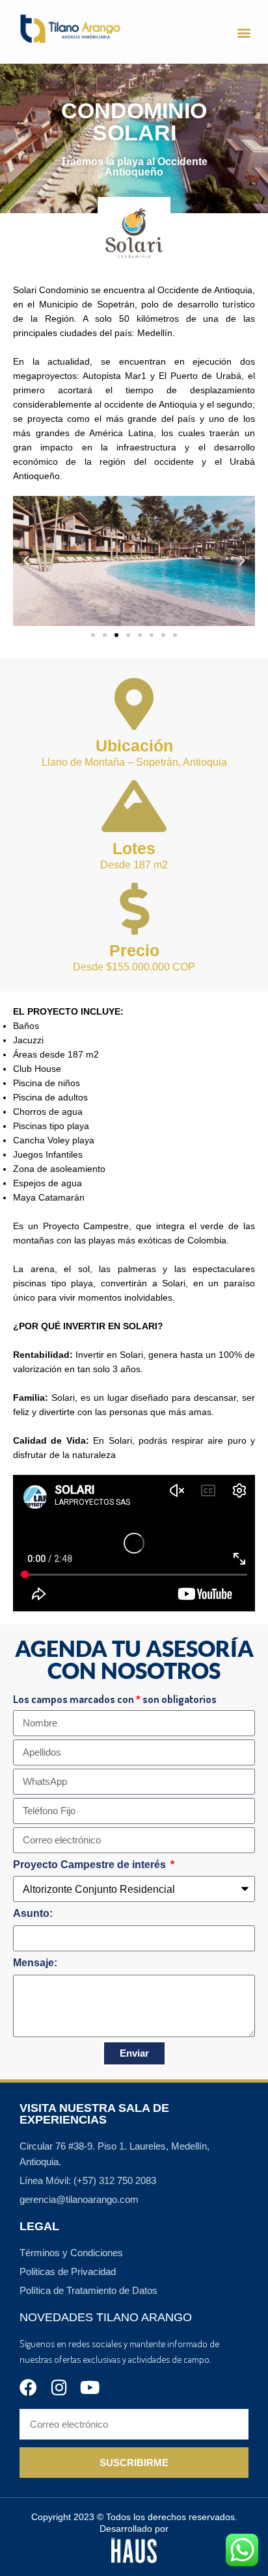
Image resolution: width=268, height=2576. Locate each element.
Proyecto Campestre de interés (91, 1865)
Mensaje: (35, 1963)
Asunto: (33, 1913)
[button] (244, 32)
